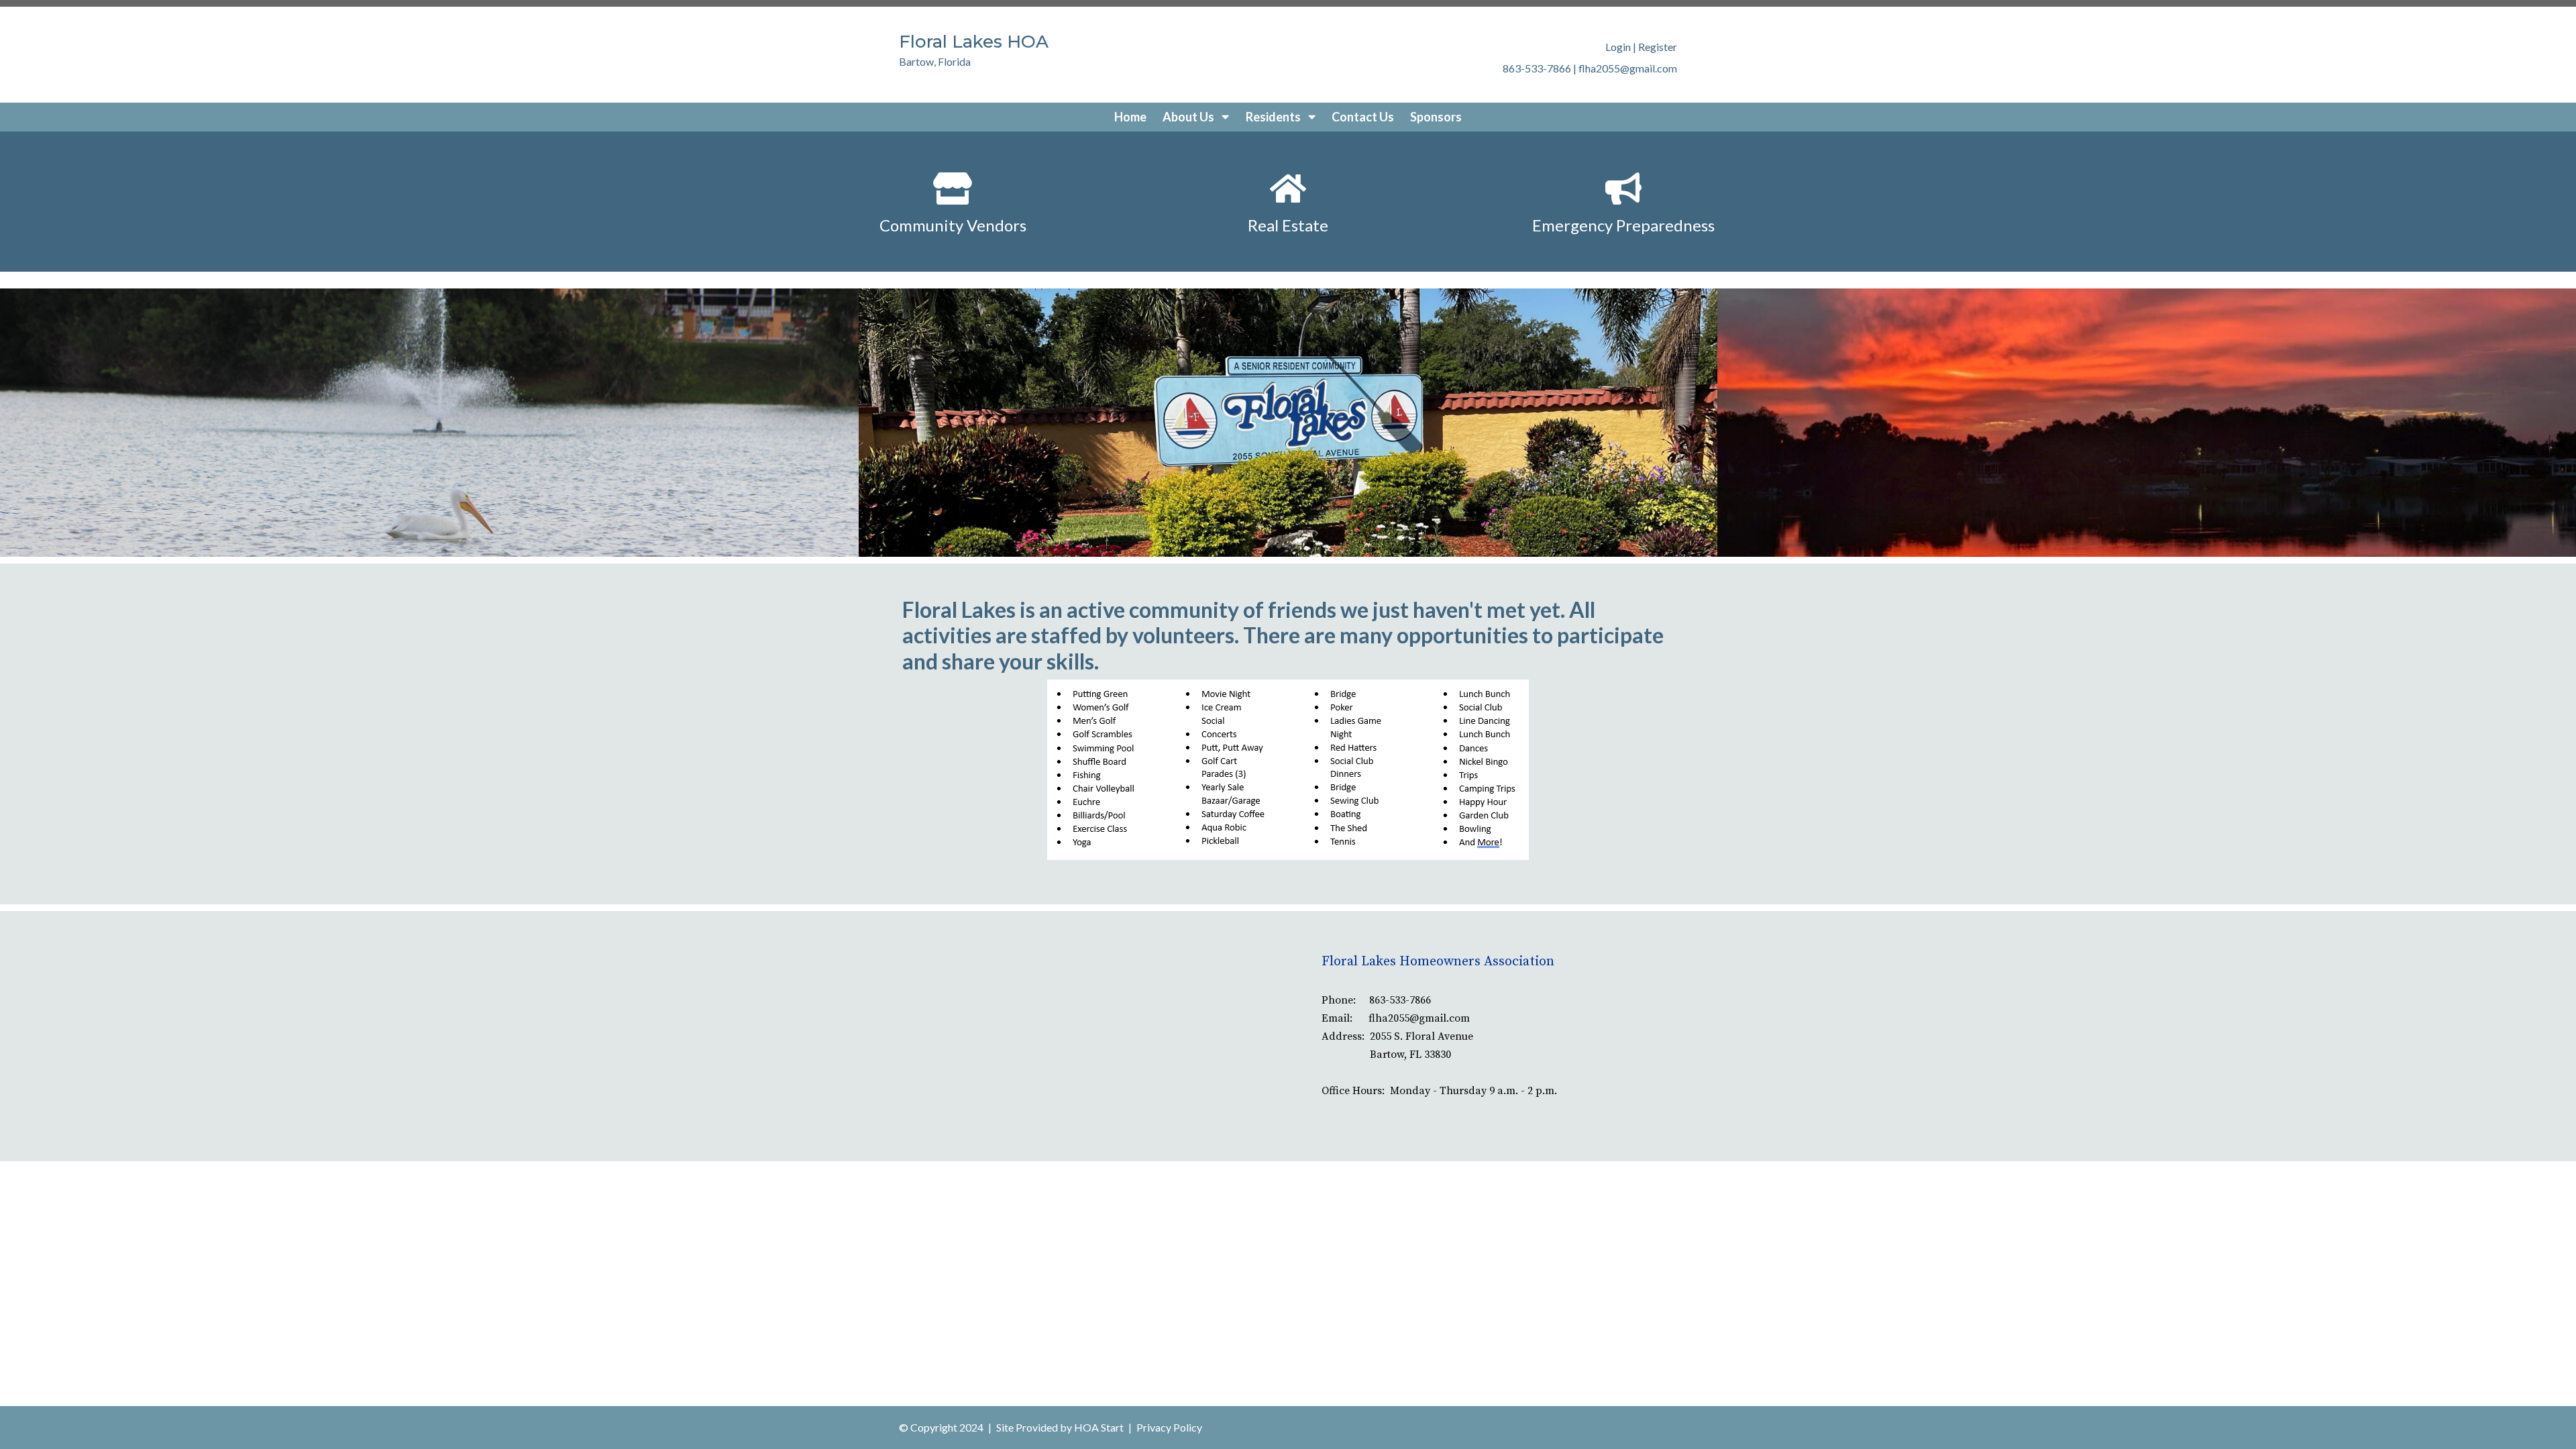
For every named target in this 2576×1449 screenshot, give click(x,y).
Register (1658, 47)
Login (1618, 47)
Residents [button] (1274, 117)
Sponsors (1436, 117)
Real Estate (1288, 225)
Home (1130, 117)
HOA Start (1099, 1427)
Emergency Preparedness (1623, 225)
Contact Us (1363, 117)
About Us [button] (1189, 117)
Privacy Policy (1169, 1427)
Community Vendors (953, 225)
